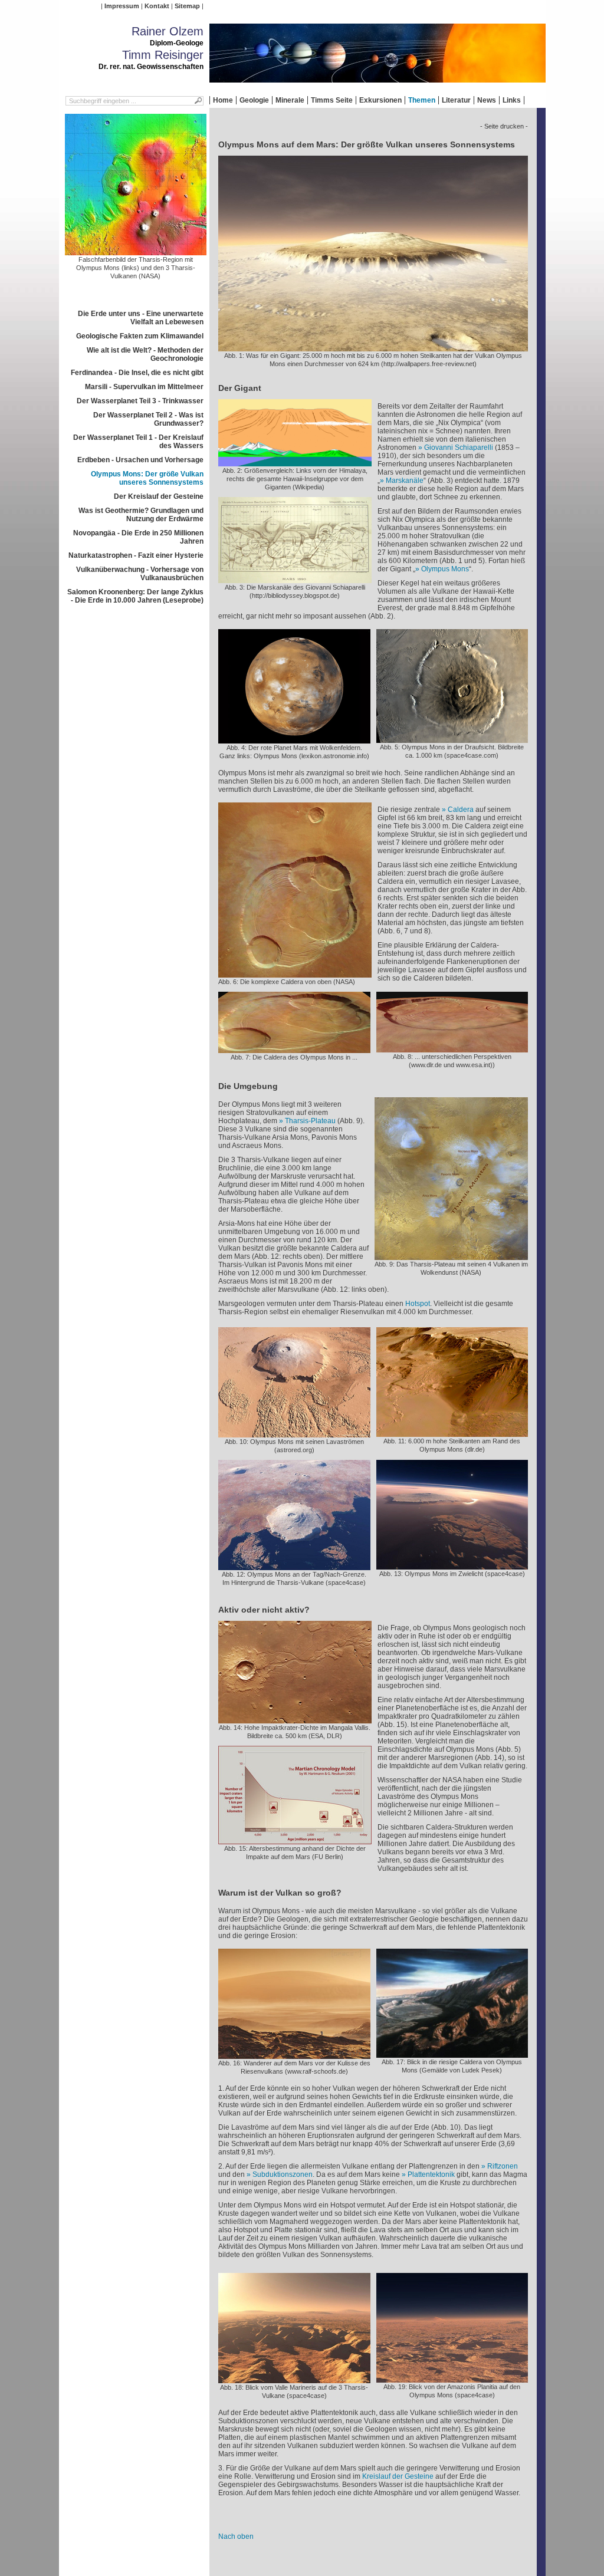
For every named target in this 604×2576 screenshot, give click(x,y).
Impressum (122, 6)
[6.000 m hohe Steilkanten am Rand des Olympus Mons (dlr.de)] (452, 1433)
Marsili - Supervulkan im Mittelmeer (144, 387)
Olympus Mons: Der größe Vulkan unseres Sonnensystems (147, 478)
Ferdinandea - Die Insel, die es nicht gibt (137, 373)
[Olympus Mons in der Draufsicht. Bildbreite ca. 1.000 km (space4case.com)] (452, 739)
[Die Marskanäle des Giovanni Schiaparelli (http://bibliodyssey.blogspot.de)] (295, 579)
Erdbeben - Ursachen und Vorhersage (140, 460)
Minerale (290, 100)
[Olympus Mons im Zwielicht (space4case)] (452, 1565)
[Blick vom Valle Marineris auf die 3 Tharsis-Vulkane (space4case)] (294, 2379)
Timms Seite (332, 100)
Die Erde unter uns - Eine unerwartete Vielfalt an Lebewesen (141, 318)
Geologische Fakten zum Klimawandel (140, 336)
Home (223, 100)
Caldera (461, 810)
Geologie (254, 100)
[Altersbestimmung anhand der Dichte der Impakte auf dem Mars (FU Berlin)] (295, 1840)
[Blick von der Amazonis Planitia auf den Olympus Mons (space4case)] (452, 2378)
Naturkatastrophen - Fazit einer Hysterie (136, 555)
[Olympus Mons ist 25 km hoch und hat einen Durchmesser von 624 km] (373, 347)
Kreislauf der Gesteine (398, 2476)
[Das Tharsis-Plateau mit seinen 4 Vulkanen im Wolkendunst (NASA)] (451, 1256)
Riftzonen (503, 2166)
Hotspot (418, 1304)
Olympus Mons (445, 569)
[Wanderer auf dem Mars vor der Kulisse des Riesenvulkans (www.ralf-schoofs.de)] (294, 2055)
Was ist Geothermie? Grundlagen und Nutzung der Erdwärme (141, 515)
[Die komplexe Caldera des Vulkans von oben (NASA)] (295, 973)
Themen (422, 100)
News (487, 100)
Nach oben (236, 2536)
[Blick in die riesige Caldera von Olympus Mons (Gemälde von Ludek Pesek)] (452, 2054)
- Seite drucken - (504, 126)
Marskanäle (405, 481)
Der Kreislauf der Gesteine (159, 496)
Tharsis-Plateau (310, 1121)
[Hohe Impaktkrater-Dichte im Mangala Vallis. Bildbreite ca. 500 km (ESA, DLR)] (295, 1719)
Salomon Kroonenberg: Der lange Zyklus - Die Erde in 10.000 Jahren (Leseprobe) (135, 596)
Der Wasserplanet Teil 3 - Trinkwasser (140, 401)
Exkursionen (380, 100)
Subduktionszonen (283, 2174)
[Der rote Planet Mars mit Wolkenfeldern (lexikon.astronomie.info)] (294, 739)
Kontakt (157, 6)
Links (512, 100)
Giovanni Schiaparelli (459, 448)
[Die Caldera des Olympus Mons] (294, 1049)
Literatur (456, 100)
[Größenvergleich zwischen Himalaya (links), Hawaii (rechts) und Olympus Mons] (295, 462)
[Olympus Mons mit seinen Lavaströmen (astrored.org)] (294, 1433)
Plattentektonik (431, 2174)
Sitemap (187, 6)
